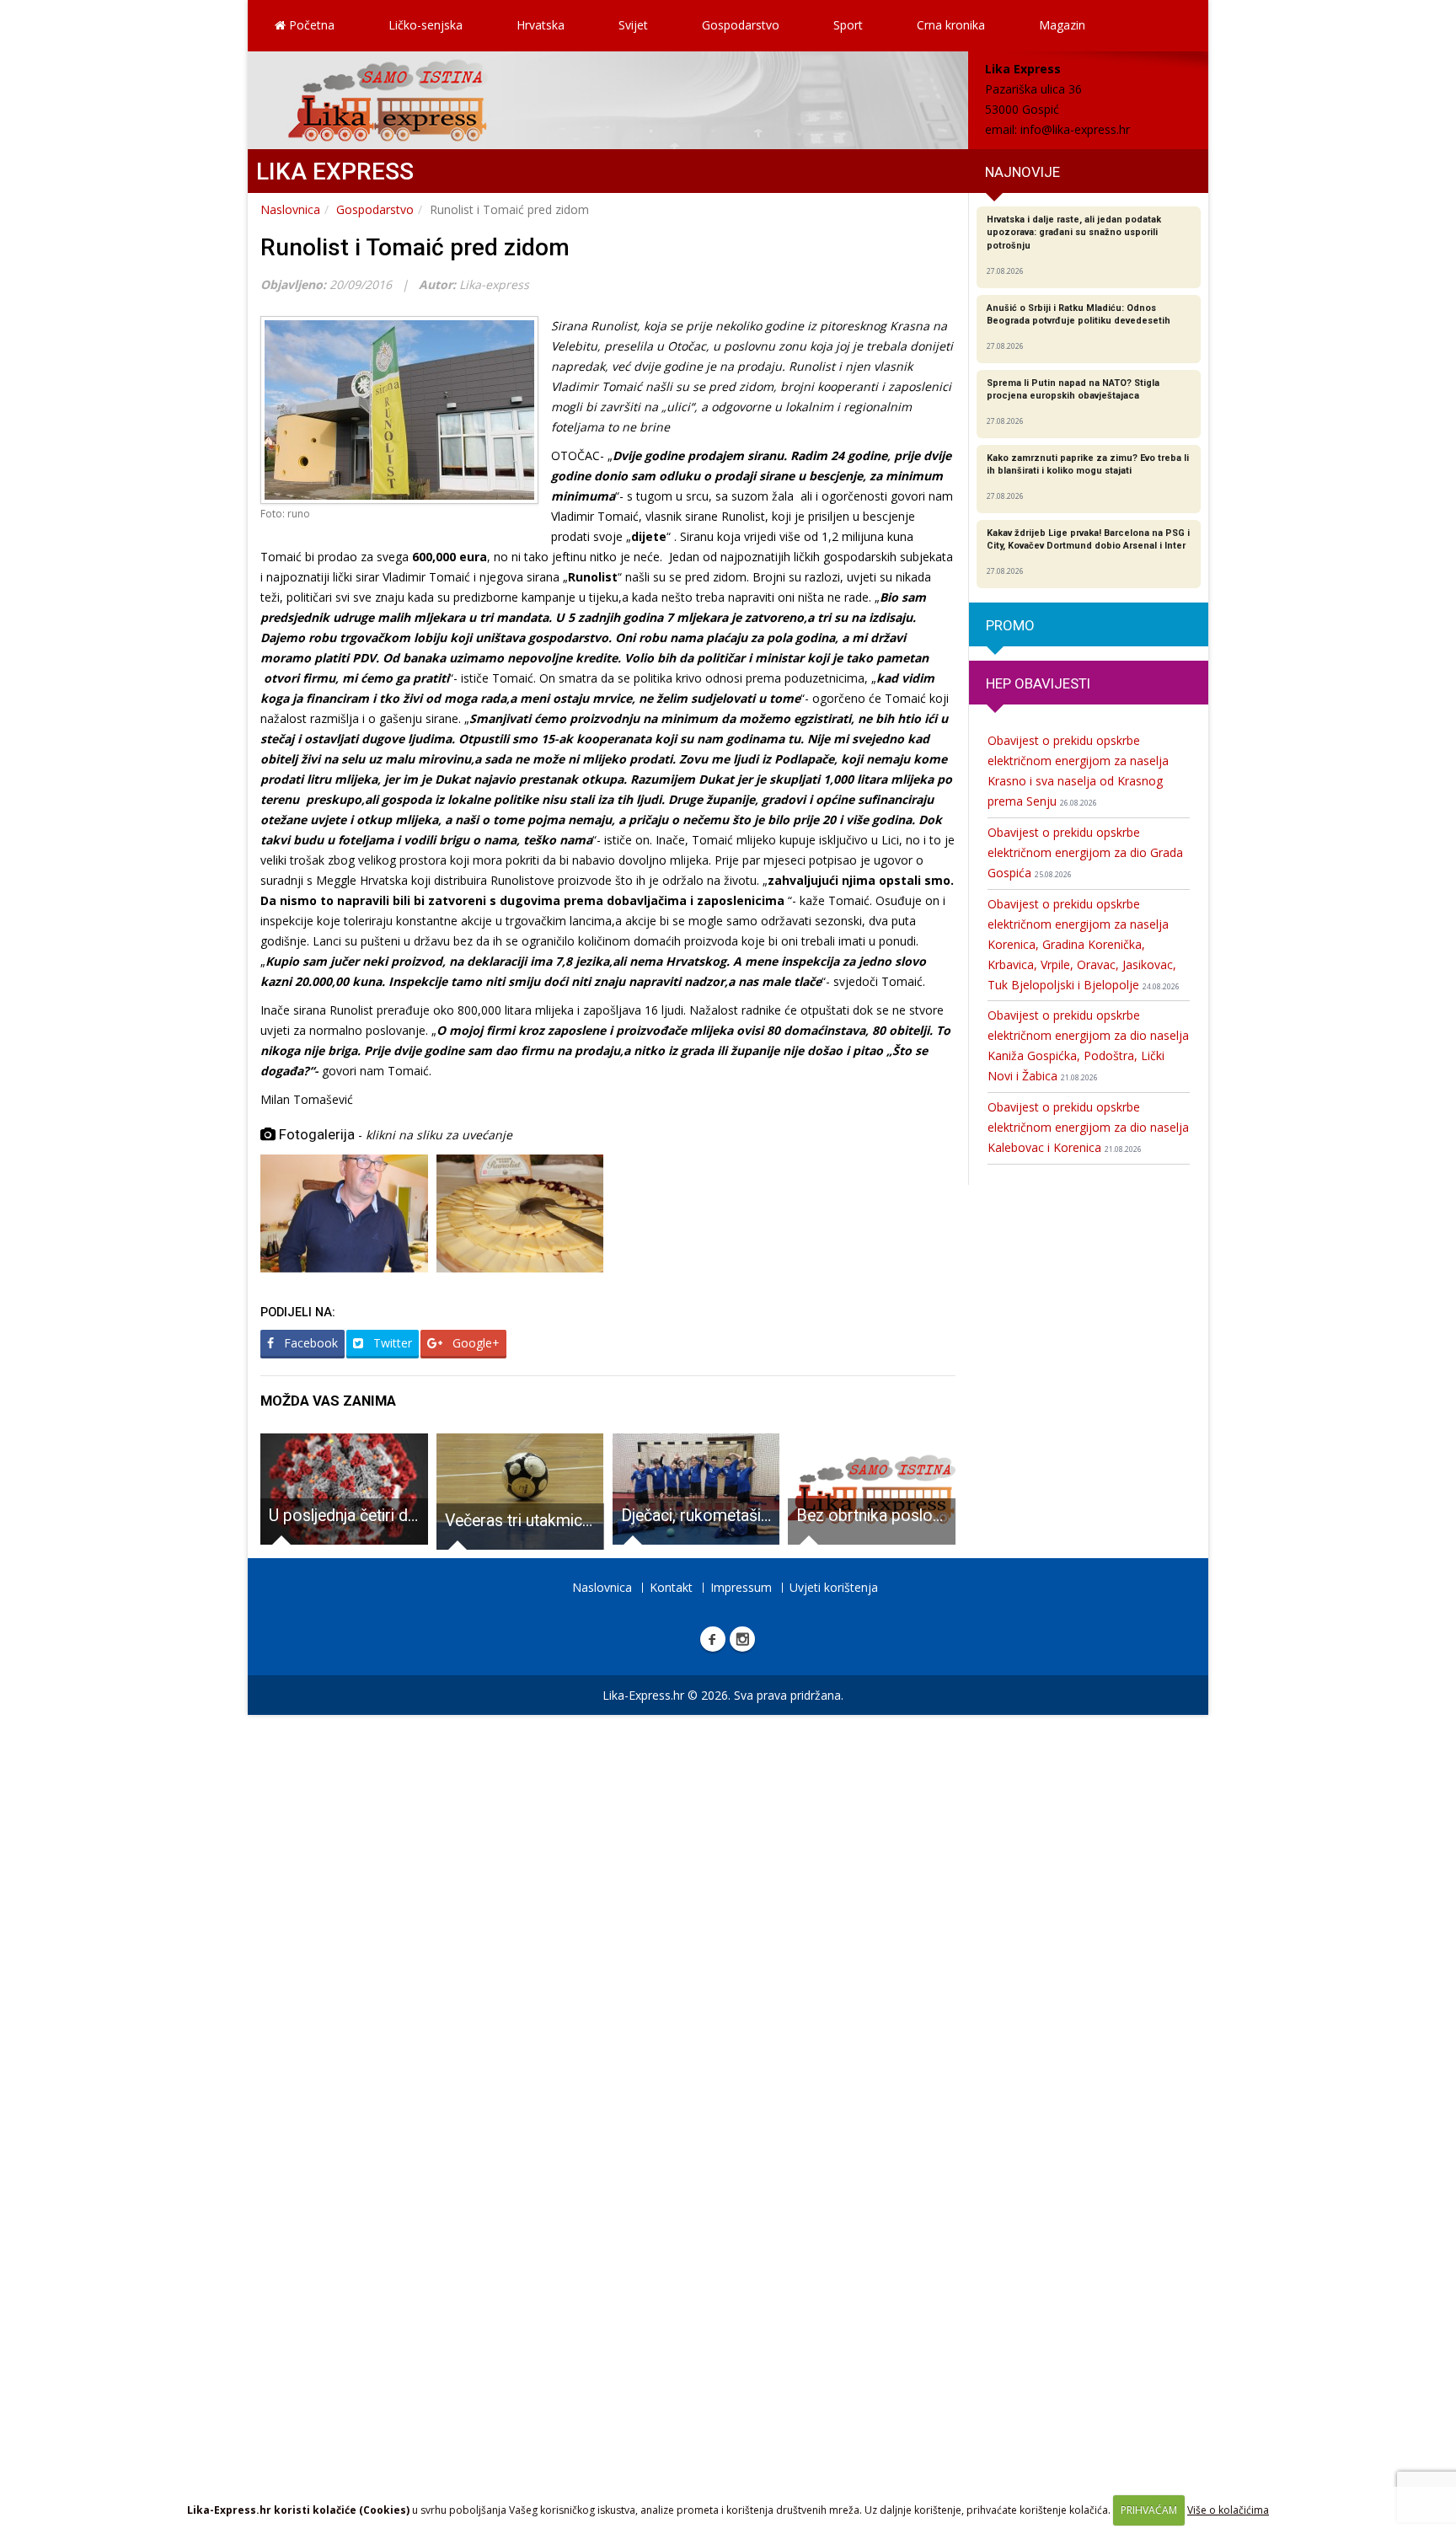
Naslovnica (290, 209)
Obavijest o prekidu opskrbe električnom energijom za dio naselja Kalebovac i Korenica (1088, 1127)
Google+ (474, 1343)
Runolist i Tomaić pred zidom (415, 247)
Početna (310, 25)
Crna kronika (951, 25)
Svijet (633, 25)
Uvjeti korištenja (834, 1587)
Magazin (1062, 25)
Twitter (391, 1343)
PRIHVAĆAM (1149, 2510)
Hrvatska (541, 25)
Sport (848, 25)
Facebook (309, 1343)
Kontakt (671, 1587)
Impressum (741, 1587)
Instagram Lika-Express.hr (742, 1639)
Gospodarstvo (741, 25)
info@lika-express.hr (1075, 129)
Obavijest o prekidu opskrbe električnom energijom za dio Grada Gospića (1085, 852)
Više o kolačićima (1228, 2510)
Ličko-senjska (426, 25)
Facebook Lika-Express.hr (713, 1639)
